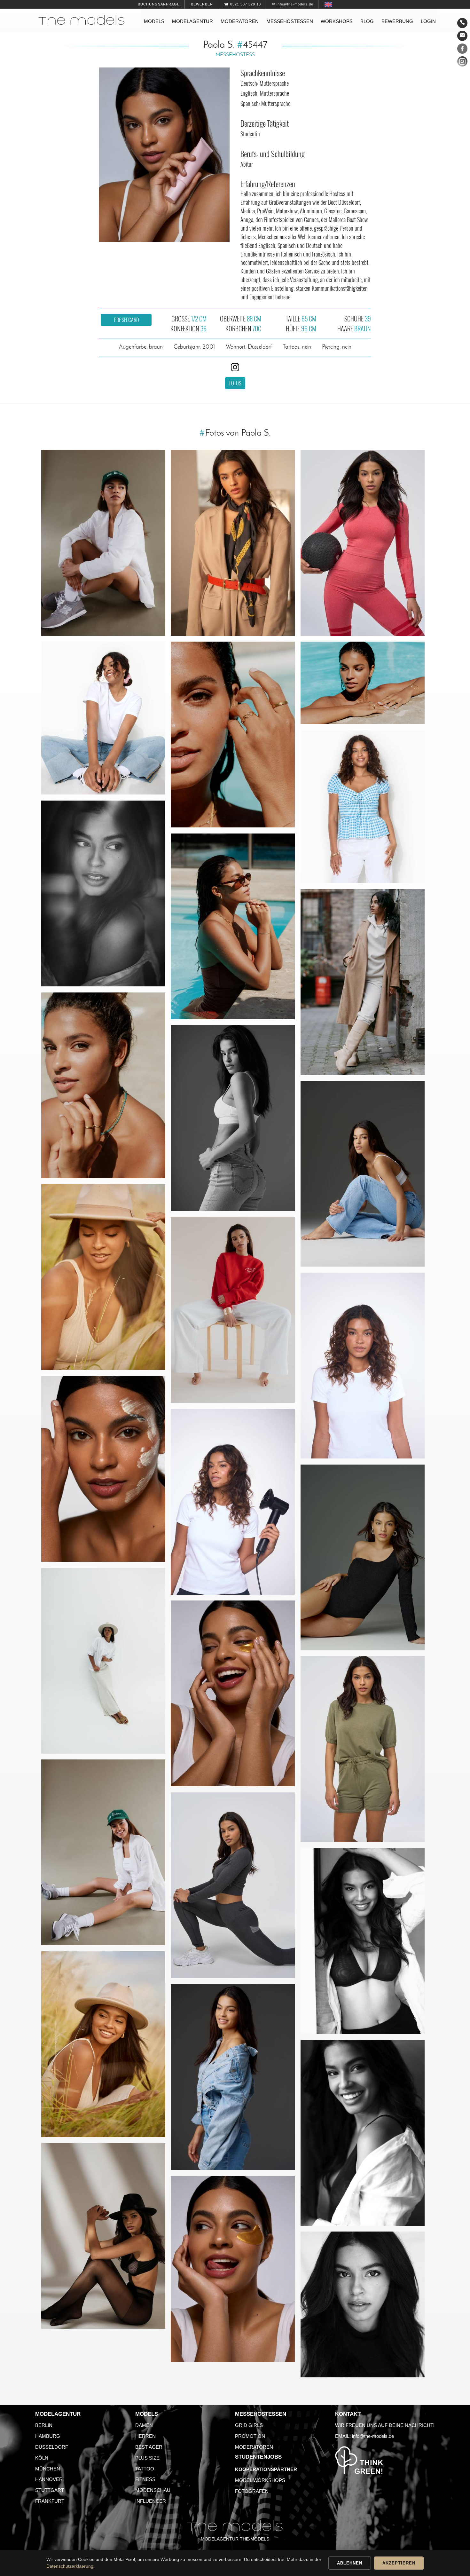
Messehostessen (290, 21)
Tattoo (145, 2469)
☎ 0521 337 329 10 (243, 4)
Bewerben (202, 4)
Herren (145, 2436)
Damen (144, 2425)
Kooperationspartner (266, 2469)
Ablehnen (350, 2563)
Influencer (151, 2501)
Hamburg (48, 2436)
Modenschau (153, 2490)
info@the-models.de (373, 2436)
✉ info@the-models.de (293, 4)
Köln (42, 2458)
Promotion (250, 2436)
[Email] (462, 36)
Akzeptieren (399, 2563)
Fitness (145, 2479)
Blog (367, 21)
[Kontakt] (462, 23)
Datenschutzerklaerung (70, 2566)
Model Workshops (260, 2480)
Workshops (337, 21)
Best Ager (149, 2447)
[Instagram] (462, 63)
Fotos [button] (235, 383)
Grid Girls (249, 2425)
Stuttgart (50, 2490)
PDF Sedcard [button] (126, 320)
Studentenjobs (258, 2457)
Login (428, 21)
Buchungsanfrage (159, 4)
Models (154, 21)
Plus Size (147, 2458)
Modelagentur (192, 21)
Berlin (44, 2425)
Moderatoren (240, 21)
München (48, 2469)
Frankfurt (50, 2501)
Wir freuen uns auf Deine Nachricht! (385, 2425)
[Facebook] (462, 50)
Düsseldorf (52, 2447)
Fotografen (252, 2491)
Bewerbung (397, 21)
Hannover (49, 2479)
